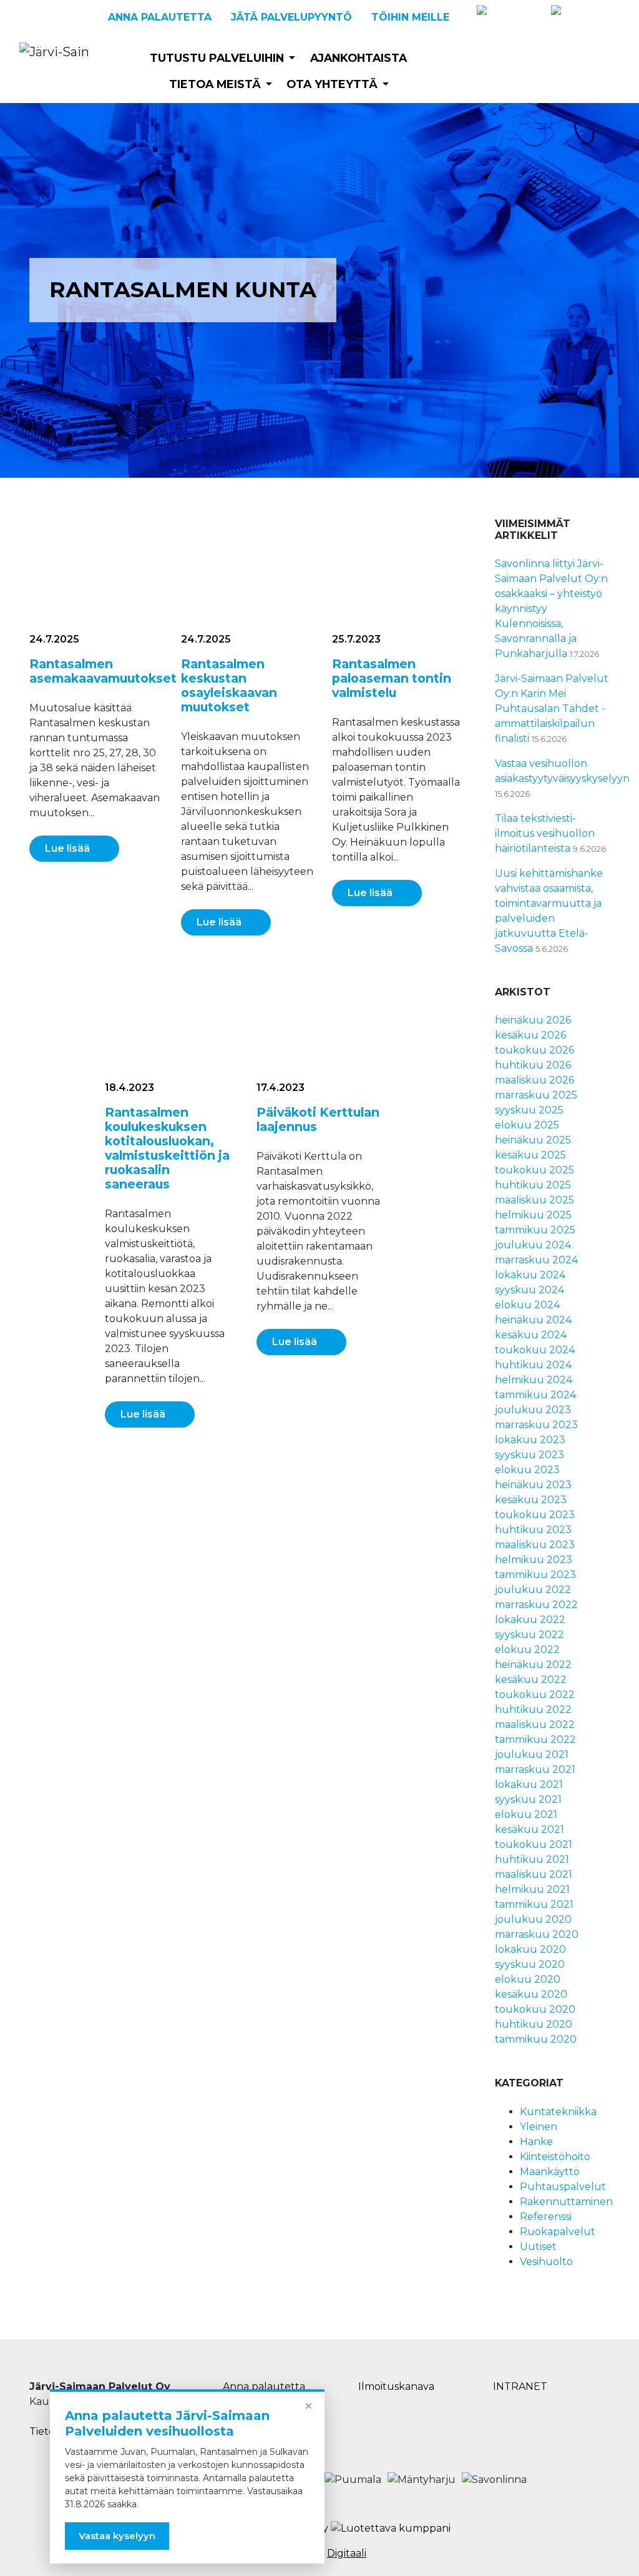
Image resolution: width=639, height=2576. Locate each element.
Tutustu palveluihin (217, 58)
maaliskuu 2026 (534, 1080)
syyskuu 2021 (528, 1799)
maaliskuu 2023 (535, 1545)
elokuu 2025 (527, 1125)
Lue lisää (67, 848)
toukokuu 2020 (535, 2009)
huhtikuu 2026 (533, 1065)
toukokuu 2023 (535, 1515)
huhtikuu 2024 (533, 1365)
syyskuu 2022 (529, 1635)
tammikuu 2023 (535, 1575)
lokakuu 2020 (530, 1949)
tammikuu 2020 (536, 2039)
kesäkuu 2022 (531, 1680)
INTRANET (520, 2386)
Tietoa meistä (215, 84)
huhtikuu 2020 (534, 2024)
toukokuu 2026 (534, 1050)
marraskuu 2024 (536, 1260)
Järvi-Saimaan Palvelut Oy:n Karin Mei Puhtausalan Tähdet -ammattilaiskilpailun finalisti (552, 708)
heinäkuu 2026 (533, 1020)
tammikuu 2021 (534, 1904)
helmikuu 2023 (534, 1560)
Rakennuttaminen (566, 2202)
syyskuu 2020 (530, 1964)
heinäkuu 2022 (533, 1665)
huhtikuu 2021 (532, 1859)
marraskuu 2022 (536, 1605)
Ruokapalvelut (558, 2232)
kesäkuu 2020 (531, 1994)
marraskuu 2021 (535, 1769)
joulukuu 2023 (533, 1410)
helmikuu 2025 (533, 1215)
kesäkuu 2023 (531, 1500)
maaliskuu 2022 (535, 1725)
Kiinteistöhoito (555, 2157)
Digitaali (347, 2553)
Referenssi (546, 2217)
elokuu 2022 (527, 1650)
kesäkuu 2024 (531, 1335)
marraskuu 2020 (537, 1934)
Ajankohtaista (359, 58)
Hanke (536, 2142)
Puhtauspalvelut (563, 2187)
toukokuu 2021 (534, 1844)
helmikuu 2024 (534, 1380)
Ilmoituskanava (396, 2386)
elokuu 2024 (527, 1305)
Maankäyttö (550, 2172)
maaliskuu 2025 (534, 1200)
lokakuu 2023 (530, 1440)
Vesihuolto (546, 2262)
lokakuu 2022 (530, 1620)
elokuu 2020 (528, 1979)
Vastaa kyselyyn (117, 2536)
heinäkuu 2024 (533, 1320)
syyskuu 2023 (529, 1455)
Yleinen (539, 2127)
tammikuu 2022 (535, 1740)
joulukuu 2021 (532, 1754)
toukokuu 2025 (534, 1170)
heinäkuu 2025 (533, 1140)
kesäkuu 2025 (530, 1155)
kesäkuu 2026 (530, 1035)
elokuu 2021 (526, 1814)
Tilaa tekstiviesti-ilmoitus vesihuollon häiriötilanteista (545, 833)
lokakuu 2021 (529, 1784)
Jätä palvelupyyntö (291, 17)
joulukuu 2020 (533, 1919)
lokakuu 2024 (530, 1275)
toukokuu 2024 (535, 1350)
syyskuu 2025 (529, 1110)
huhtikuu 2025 (533, 1185)
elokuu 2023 (527, 1470)
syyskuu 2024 (529, 1290)
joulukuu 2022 (533, 1590)
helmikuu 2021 (532, 1889)
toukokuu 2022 (535, 1695)
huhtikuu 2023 (533, 1530)
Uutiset (538, 2247)
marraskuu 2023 (536, 1425)
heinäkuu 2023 (533, 1485)
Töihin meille (410, 17)
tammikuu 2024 (535, 1395)
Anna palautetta (160, 17)
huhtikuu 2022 (533, 1710)
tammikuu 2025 (535, 1230)
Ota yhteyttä (332, 84)
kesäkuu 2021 (529, 1829)
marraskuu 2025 (536, 1095)
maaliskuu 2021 (534, 1874)
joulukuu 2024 (533, 1245)
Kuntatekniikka (558, 2112)
